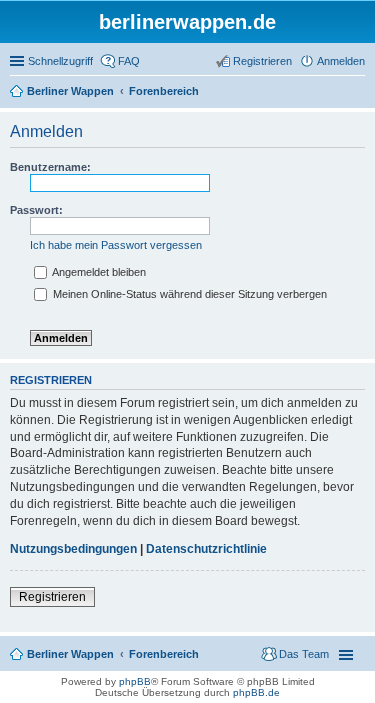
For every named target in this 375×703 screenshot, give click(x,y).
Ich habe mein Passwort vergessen (116, 245)
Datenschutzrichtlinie (206, 549)
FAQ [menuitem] (129, 61)
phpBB (135, 681)
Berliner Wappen (70, 654)
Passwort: (36, 210)
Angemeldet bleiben (98, 272)
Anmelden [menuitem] (341, 61)
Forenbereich (164, 654)
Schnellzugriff (60, 61)
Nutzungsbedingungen (73, 549)
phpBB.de (256, 692)
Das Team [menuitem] (304, 654)
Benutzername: (50, 167)
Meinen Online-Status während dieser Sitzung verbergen (188, 294)
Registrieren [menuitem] (262, 61)
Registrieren (52, 597)
